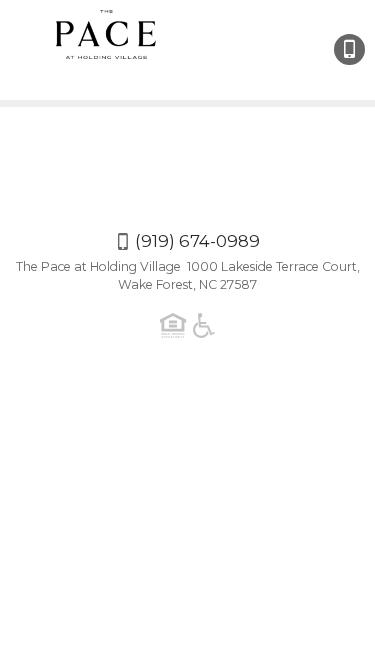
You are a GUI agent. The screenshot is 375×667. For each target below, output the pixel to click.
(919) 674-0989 (349, 49)
